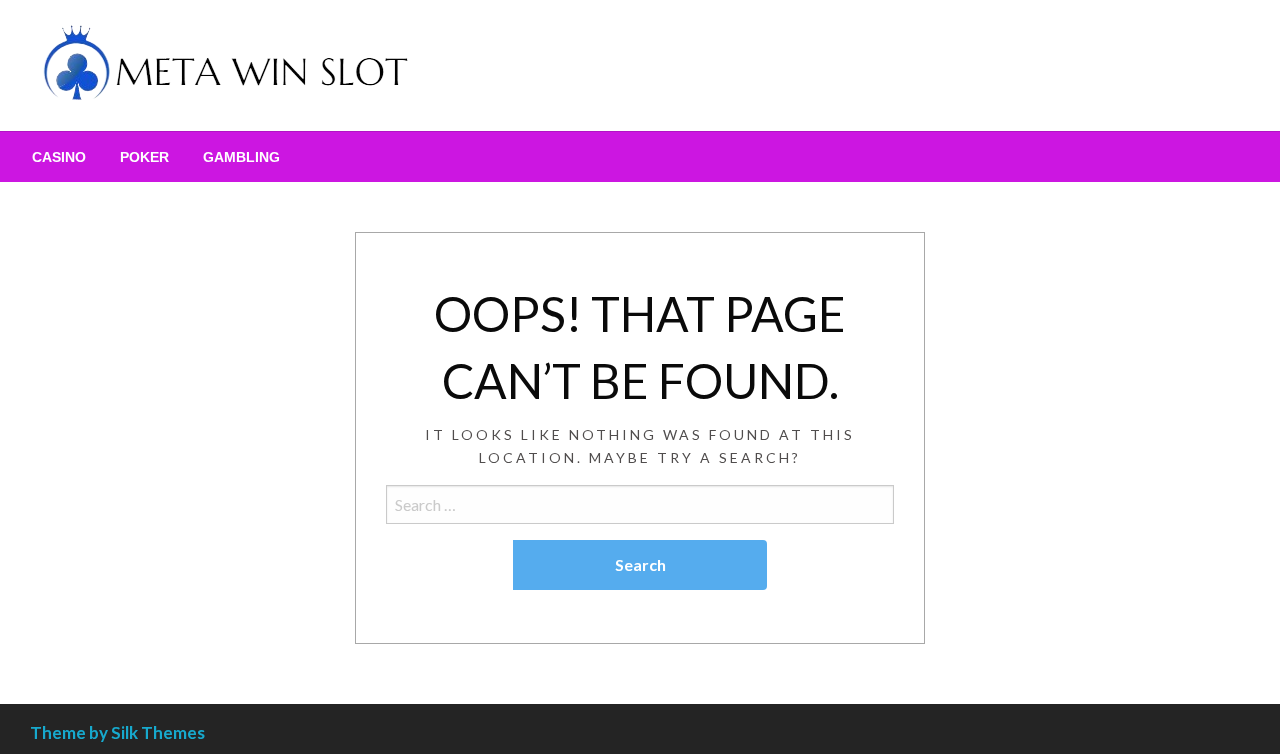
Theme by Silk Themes (117, 732)
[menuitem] (59, 157)
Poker (144, 157)
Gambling (241, 157)
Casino (59, 157)
